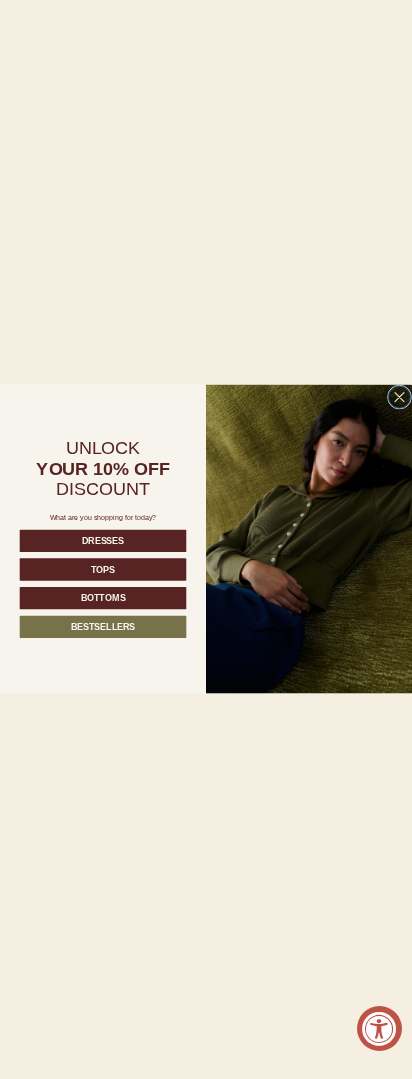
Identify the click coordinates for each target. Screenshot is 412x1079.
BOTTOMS (103, 598)
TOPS (103, 570)
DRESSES (103, 541)
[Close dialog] (399, 397)
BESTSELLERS (103, 627)
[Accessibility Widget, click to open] (379, 1028)
